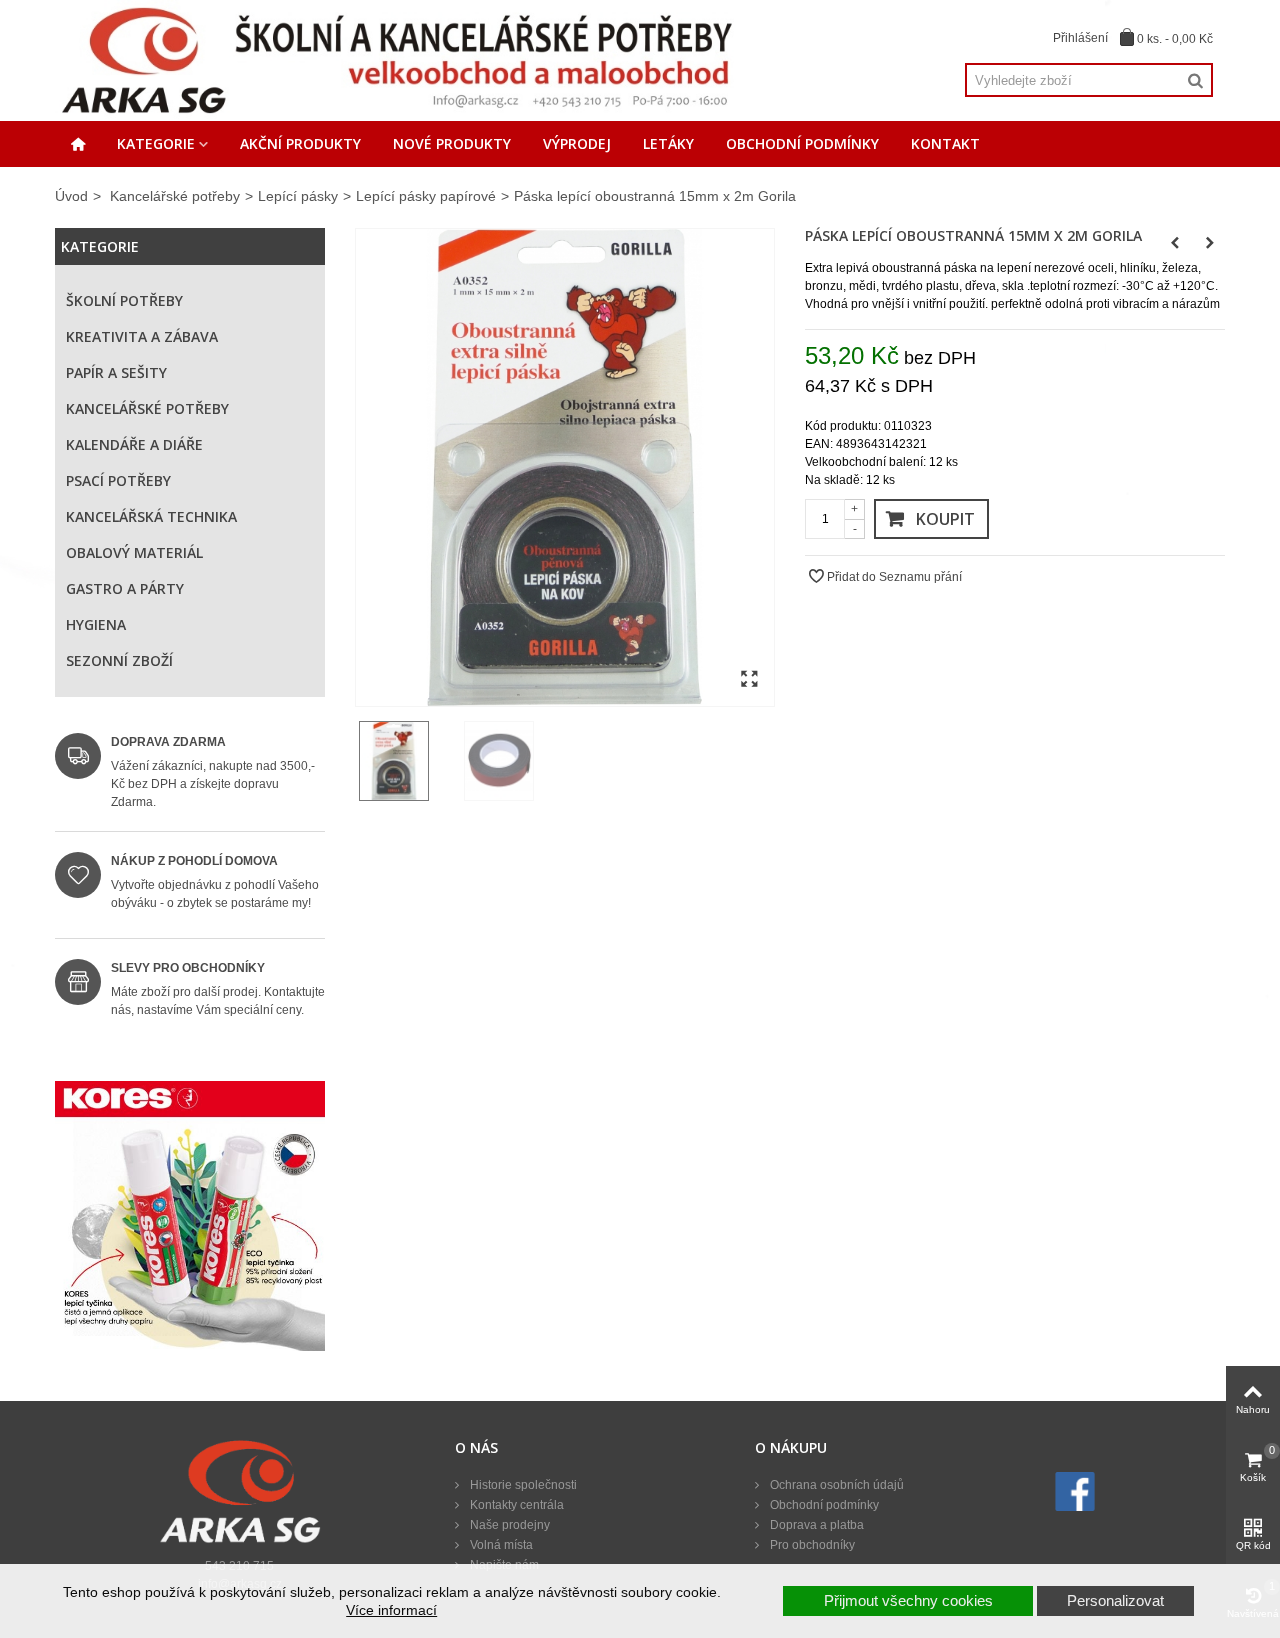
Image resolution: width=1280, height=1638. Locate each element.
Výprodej (577, 143)
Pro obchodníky (811, 1545)
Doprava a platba (815, 1525)
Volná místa (500, 1545)
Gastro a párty (125, 588)
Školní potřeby (124, 300)
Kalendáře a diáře (134, 444)
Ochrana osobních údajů (835, 1485)
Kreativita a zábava (142, 336)
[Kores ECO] (190, 1216)
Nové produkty (452, 143)
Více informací (391, 1610)
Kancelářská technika (151, 516)
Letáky (668, 143)
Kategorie (156, 143)
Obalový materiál (134, 552)
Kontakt (945, 143)
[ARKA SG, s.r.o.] (396, 60)
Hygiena (96, 624)
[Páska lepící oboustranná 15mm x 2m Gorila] (565, 468)
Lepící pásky (298, 196)
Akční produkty (300, 143)
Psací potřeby (118, 480)
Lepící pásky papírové (426, 196)
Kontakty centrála (515, 1505)
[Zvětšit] (749, 680)
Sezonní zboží (119, 660)
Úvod (71, 196)
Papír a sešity (116, 372)
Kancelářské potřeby (175, 196)
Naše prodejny (508, 1525)
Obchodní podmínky (802, 143)
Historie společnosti (522, 1485)
